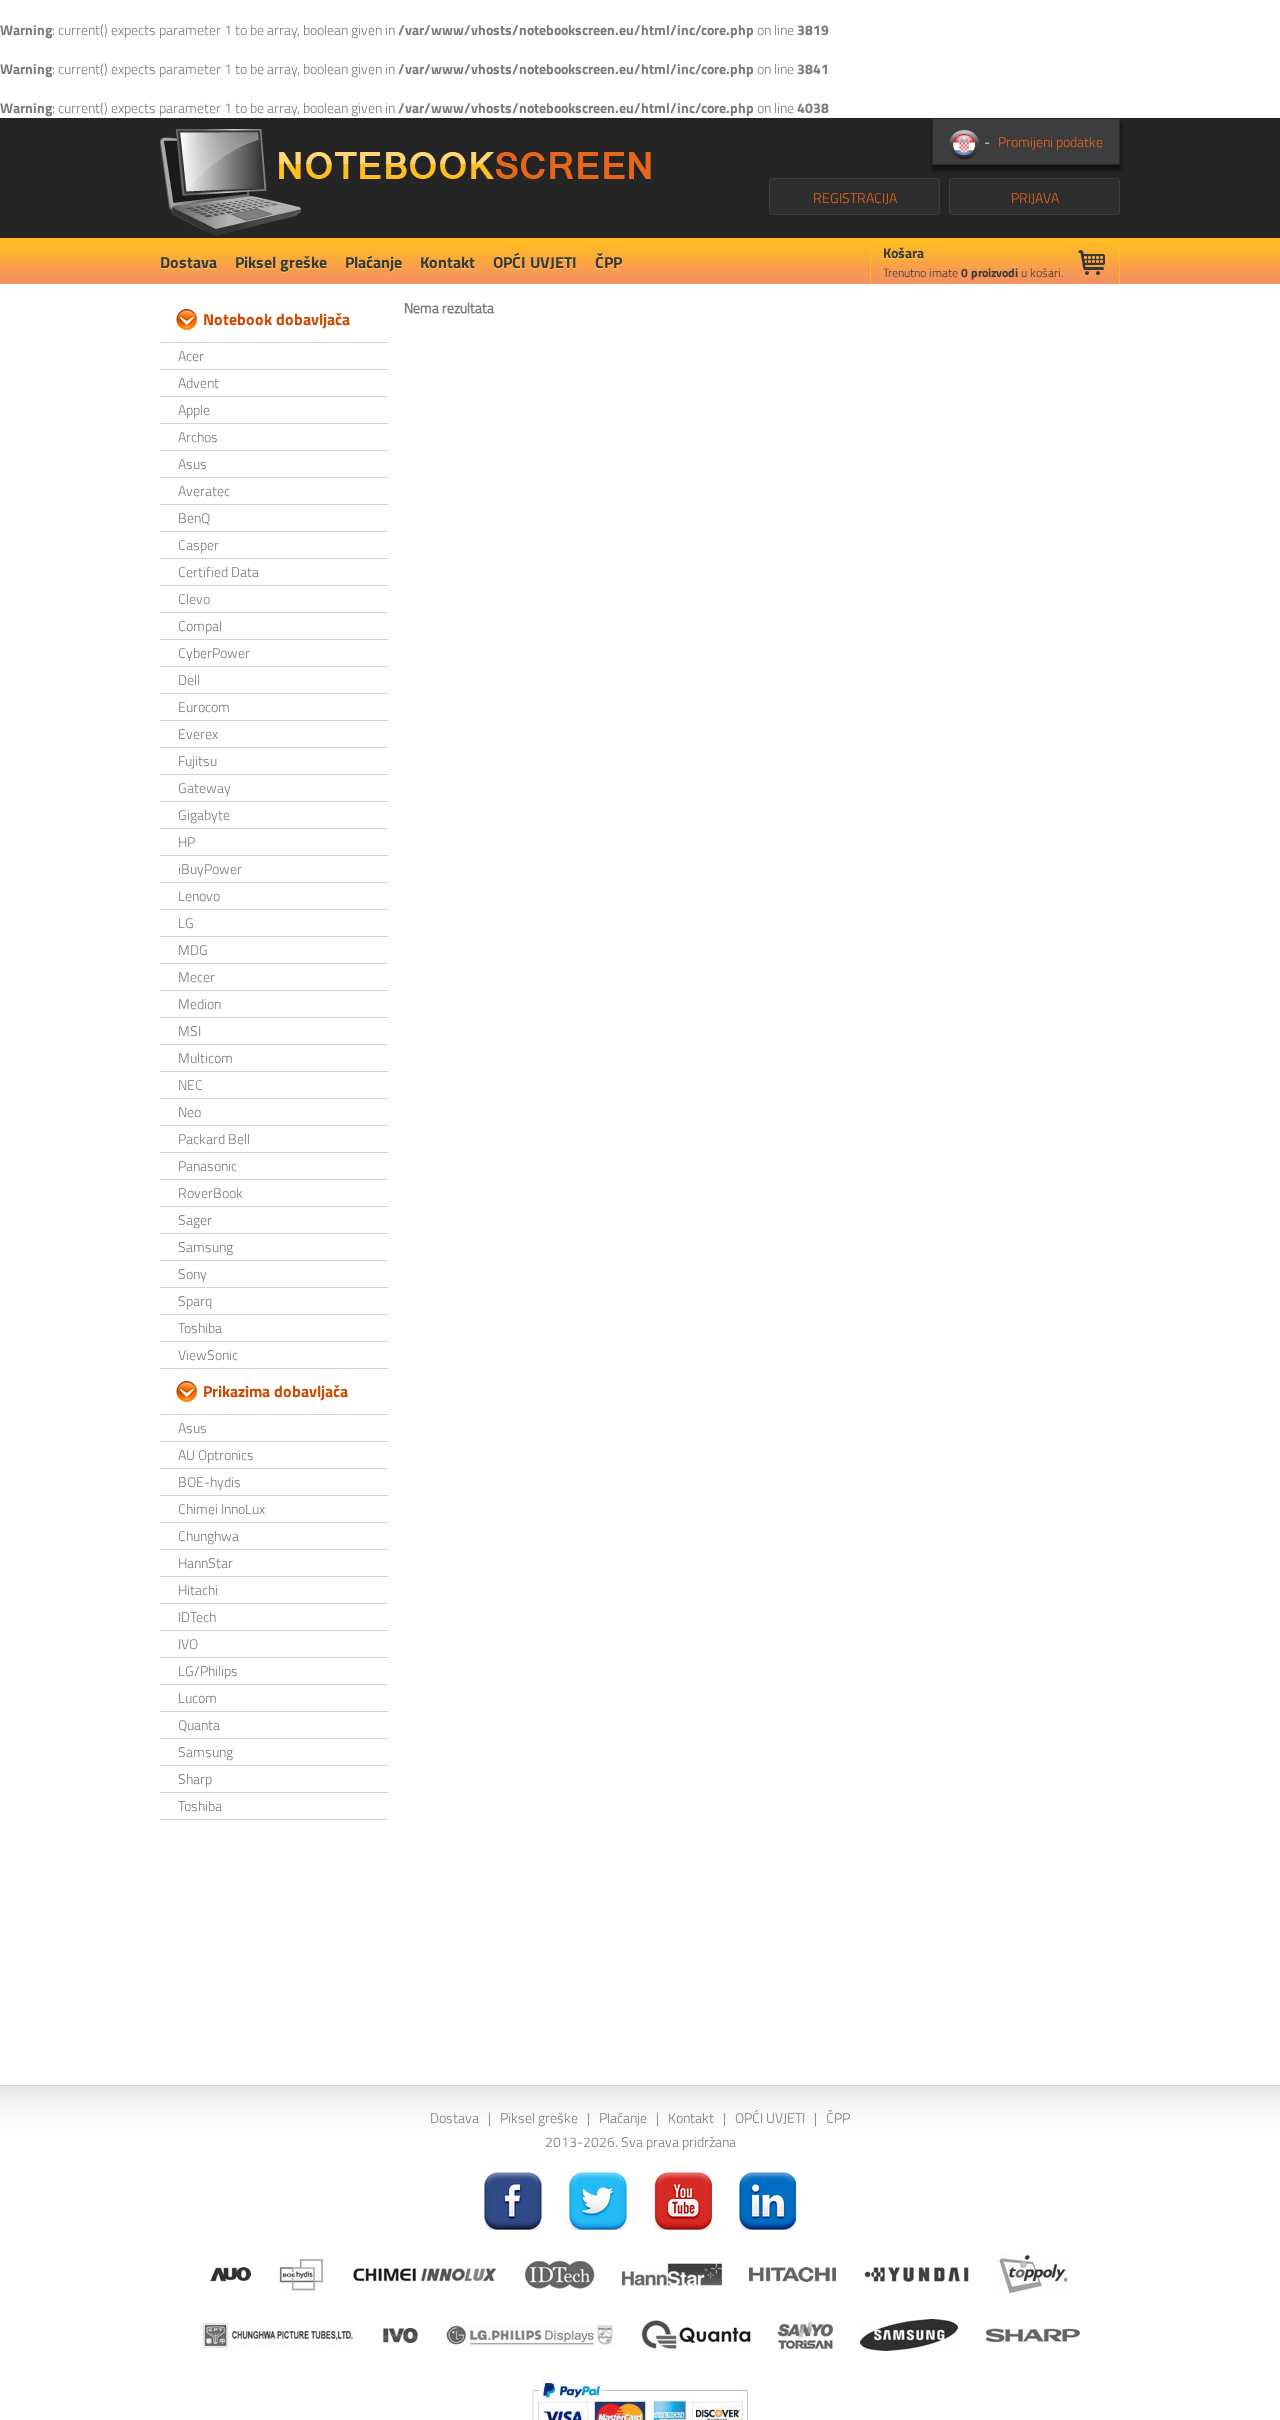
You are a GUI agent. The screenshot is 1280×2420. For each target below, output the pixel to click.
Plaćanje (373, 262)
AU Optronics (216, 1454)
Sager (195, 1219)
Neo (189, 1111)
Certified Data (218, 571)
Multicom (205, 1057)
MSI (189, 1030)
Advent (198, 382)
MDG (193, 949)
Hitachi (198, 1589)
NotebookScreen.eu (405, 178)
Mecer (196, 976)
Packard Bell (214, 1138)
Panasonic (207, 1165)
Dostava (188, 262)
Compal (200, 625)
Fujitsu (197, 760)
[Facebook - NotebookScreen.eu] (513, 2199)
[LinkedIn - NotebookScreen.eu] (768, 2199)
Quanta (199, 1724)
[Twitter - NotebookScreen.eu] (598, 2199)
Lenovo (199, 895)
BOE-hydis (209, 1481)
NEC (190, 1084)
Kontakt (447, 262)
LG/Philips (208, 1670)
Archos (198, 436)
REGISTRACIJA (855, 197)
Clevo (194, 598)
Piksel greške (281, 262)
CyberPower (214, 652)
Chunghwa (208, 1535)
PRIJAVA (1035, 197)
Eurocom (204, 706)
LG (186, 922)
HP (186, 841)
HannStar (205, 1562)
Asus (192, 463)
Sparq (195, 1300)
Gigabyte (204, 814)
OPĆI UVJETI (535, 262)
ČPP (608, 262)
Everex (198, 733)
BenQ (194, 517)
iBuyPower (210, 868)
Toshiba (200, 1327)
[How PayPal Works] (640, 2408)
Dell (189, 679)
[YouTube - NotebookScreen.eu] (683, 2199)
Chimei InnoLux (221, 1508)
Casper (198, 544)
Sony (192, 1273)
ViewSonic (208, 1354)
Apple (194, 409)
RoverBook (210, 1192)
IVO (188, 1643)
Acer (191, 355)
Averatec (204, 490)
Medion (199, 1003)
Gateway (204, 787)
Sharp (195, 1778)
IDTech (197, 1616)
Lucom (197, 1697)
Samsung (205, 1246)
